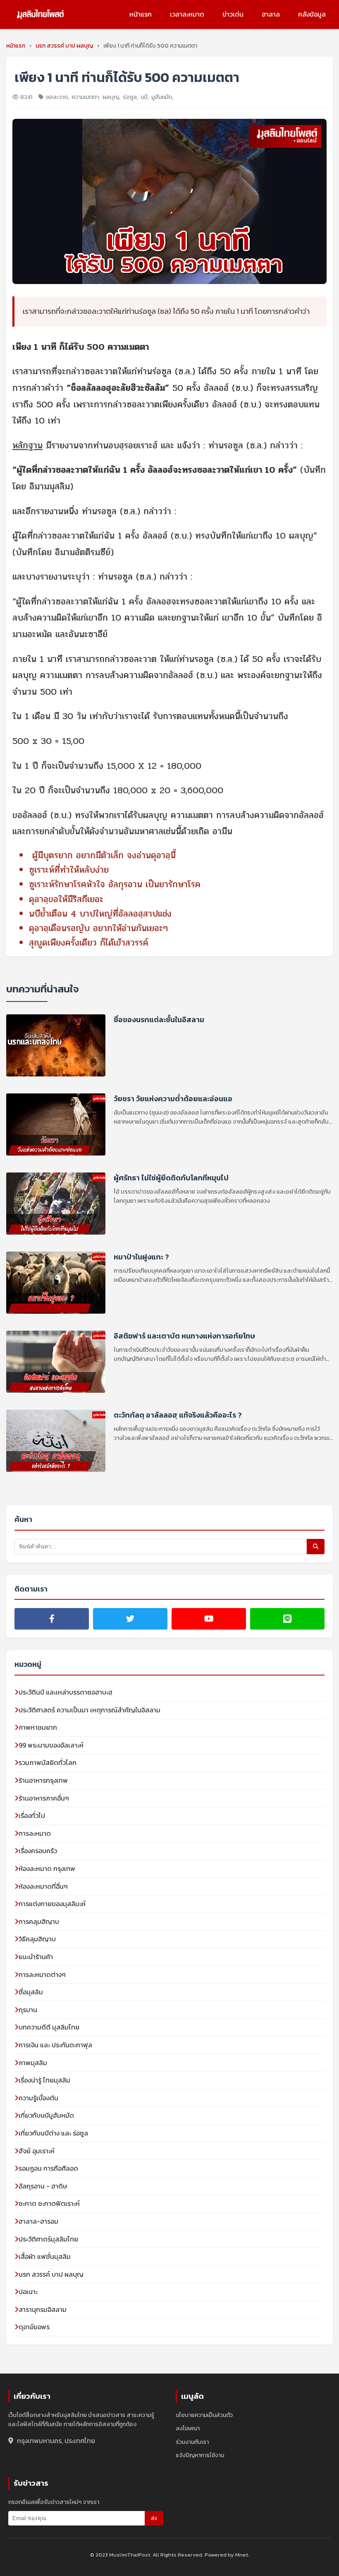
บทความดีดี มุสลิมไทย (49, 2027)
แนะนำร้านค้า (36, 1957)
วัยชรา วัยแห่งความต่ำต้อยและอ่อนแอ (173, 1099)
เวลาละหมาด (187, 14)
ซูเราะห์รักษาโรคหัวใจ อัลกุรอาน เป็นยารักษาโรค (115, 884)
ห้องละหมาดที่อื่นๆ (43, 1886)
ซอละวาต (57, 97)
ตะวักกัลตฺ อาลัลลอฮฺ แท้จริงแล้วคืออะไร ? (178, 1415)
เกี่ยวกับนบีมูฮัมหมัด (46, 2115)
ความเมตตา (85, 97)
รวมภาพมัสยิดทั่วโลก (48, 1762)
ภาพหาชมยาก (38, 1727)
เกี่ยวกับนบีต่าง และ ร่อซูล (53, 2133)
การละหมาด (35, 1833)
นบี (144, 97)
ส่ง (154, 2518)
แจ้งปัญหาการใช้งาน (200, 2455)
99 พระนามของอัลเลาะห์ (51, 1745)
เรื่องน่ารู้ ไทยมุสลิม (44, 2080)
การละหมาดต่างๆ (42, 1974)
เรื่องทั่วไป (32, 1815)
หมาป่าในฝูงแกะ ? (141, 1257)
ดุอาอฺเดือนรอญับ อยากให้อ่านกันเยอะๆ (98, 928)
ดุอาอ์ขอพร (34, 2327)
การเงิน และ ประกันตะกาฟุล (55, 2045)
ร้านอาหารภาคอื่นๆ (44, 1798)
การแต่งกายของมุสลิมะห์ (52, 1904)
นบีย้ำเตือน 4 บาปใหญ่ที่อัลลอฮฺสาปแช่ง (100, 914)
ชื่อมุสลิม (31, 1992)
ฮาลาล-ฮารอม (38, 2221)
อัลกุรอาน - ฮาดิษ (43, 2186)
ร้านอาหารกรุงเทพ (43, 1780)
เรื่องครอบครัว (38, 1851)
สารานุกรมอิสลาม (43, 2309)
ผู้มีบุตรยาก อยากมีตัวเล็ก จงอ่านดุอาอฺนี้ (104, 855)
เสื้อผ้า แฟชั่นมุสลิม (45, 2256)
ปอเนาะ (28, 2292)
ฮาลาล (271, 14)
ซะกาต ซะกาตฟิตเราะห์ (49, 2203)
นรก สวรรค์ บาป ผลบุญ (51, 2274)
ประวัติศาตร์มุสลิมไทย (48, 2239)
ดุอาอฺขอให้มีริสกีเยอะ (66, 899)
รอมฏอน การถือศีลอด (48, 2168)
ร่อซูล (130, 97)
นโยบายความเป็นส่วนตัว (204, 2415)
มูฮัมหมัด (162, 97)
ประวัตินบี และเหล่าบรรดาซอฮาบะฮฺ (66, 1692)
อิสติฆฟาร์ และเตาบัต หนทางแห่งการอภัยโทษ (184, 1336)
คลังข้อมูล (312, 14)
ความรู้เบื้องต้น (38, 2098)
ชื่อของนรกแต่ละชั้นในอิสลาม (159, 1020)
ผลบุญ (111, 97)
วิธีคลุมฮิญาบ (37, 1939)
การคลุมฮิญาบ (39, 1921)
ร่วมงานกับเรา (192, 2442)
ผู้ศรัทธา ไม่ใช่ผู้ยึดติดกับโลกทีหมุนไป (171, 1178)
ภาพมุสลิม (33, 2063)
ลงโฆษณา (188, 2428)
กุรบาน (28, 2010)
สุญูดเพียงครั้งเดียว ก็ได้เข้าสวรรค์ (89, 943)
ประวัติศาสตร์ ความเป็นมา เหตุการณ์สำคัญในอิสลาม (90, 1710)
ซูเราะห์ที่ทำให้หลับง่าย (69, 870)
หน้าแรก (141, 14)
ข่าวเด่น (233, 14)
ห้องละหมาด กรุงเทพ (47, 1868)
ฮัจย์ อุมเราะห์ (37, 2151)
